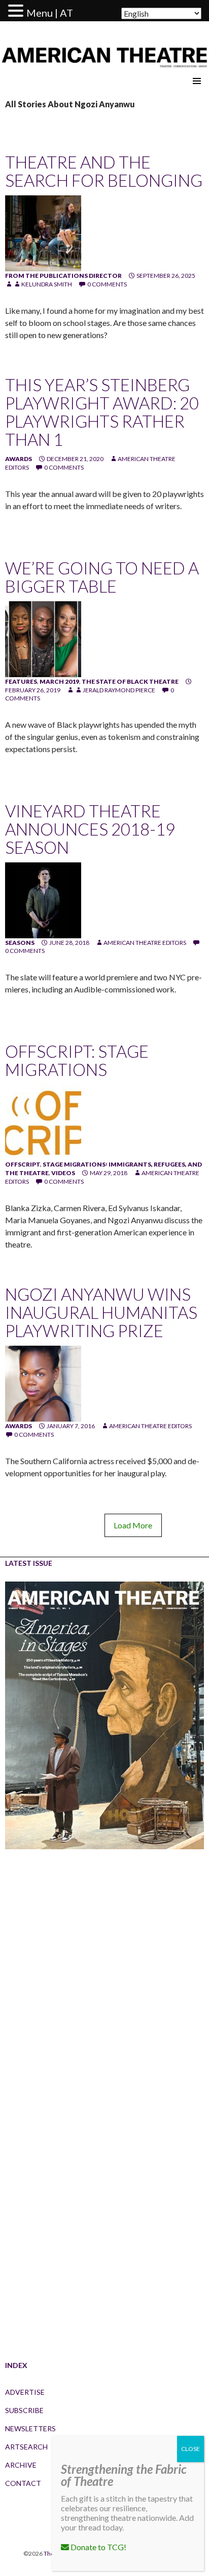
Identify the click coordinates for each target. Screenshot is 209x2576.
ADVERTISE (25, 2392)
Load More (133, 1525)
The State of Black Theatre (130, 681)
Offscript (23, 1164)
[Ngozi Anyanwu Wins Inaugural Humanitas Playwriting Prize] (43, 1383)
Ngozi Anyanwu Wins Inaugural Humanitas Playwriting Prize (101, 1312)
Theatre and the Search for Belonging (104, 171)
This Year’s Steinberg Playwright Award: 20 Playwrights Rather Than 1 (102, 412)
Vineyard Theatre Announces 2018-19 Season (90, 829)
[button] (17, 11)
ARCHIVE (21, 2465)
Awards (19, 459)
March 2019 (59, 681)
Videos (63, 1173)
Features (21, 681)
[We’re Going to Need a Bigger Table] (43, 638)
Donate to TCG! (98, 2547)
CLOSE (190, 2449)
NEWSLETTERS (30, 2428)
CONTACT (23, 2483)
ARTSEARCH (26, 2447)
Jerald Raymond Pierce (119, 690)
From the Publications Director (63, 276)
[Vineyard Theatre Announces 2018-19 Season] (43, 900)
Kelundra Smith (47, 284)
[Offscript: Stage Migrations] (43, 1122)
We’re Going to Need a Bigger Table (102, 577)
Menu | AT (50, 13)
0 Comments (107, 284)
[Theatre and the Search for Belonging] (43, 233)
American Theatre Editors (145, 943)
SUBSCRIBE (24, 2410)
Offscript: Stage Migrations (77, 1060)
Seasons (20, 943)
